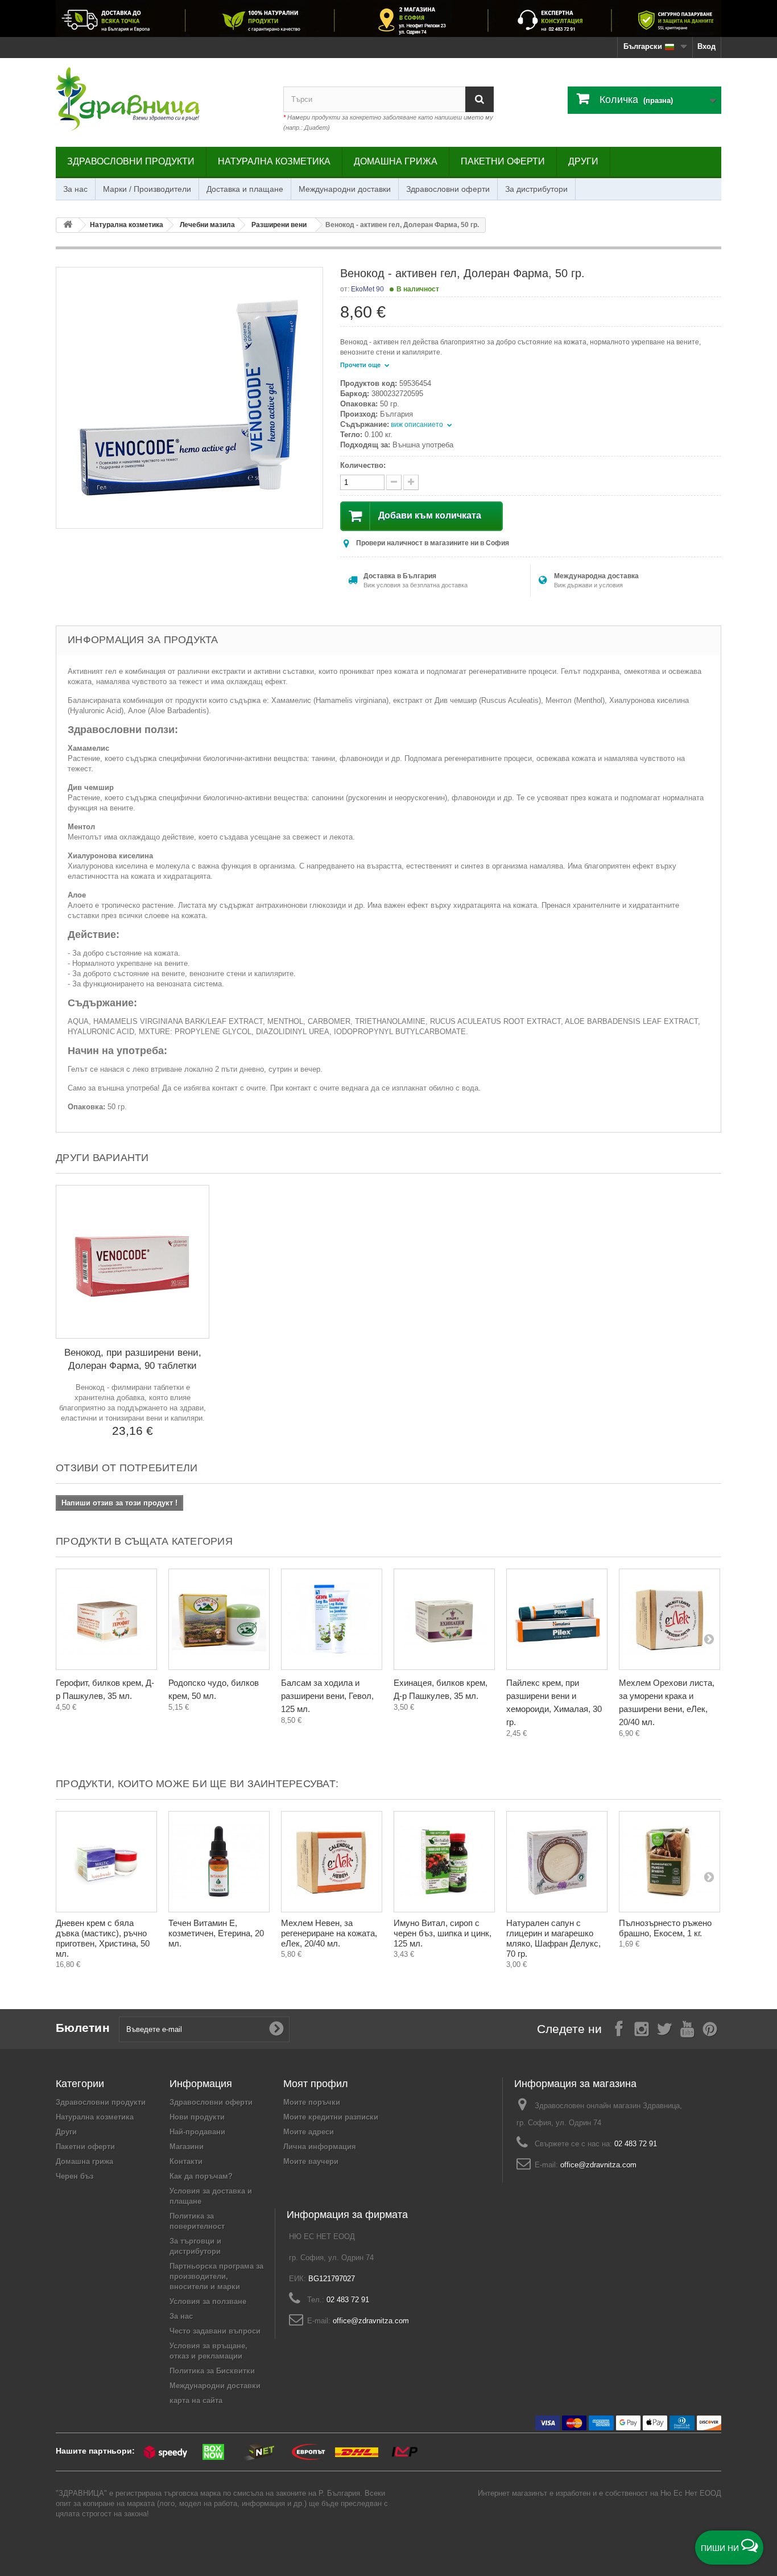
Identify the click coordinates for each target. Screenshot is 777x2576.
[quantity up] (394, 482)
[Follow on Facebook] (619, 2028)
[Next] (709, 1639)
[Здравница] (388, 18)
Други (583, 161)
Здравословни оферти (448, 189)
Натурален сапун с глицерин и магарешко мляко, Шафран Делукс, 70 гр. (553, 1938)
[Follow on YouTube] (687, 2028)
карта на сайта (196, 2400)
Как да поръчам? (201, 2176)
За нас (75, 189)
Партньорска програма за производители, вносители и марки (216, 2276)
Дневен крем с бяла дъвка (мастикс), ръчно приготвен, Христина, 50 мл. (103, 1938)
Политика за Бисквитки (212, 2371)
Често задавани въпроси (215, 2331)
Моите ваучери (311, 2161)
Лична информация (320, 2147)
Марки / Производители (147, 189)
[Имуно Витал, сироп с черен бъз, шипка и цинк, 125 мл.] (444, 1862)
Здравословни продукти (131, 161)
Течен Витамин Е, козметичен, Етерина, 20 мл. (216, 1933)
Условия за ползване (208, 2301)
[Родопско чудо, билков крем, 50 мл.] (219, 1619)
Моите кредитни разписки (331, 2117)
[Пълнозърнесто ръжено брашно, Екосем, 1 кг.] (669, 1862)
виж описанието (418, 425)
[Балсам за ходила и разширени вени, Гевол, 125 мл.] (332, 1619)
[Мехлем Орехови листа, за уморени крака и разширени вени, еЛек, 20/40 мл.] (669, 1619)
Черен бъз (75, 2176)
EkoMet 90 (367, 289)
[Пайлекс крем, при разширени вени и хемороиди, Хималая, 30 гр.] (557, 1619)
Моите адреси (309, 2132)
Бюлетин (83, 2028)
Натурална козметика (274, 161)
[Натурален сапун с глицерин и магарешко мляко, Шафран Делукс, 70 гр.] (557, 1862)
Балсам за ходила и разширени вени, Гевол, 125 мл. (327, 1696)
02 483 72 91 (636, 2144)
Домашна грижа (396, 161)
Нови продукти (197, 2117)
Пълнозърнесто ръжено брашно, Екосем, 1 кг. (665, 1928)
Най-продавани (197, 2132)
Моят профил (316, 2084)
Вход (706, 46)
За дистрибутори (536, 189)
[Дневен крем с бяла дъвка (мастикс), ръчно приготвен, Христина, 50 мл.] (106, 1862)
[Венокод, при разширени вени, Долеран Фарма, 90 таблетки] (133, 1262)
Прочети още (361, 365)
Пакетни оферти (503, 161)
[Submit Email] (276, 2029)
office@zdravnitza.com (598, 2165)
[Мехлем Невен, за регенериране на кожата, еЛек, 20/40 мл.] (332, 1862)
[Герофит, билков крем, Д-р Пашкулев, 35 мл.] (106, 1619)
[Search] (480, 99)
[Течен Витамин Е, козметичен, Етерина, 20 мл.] (219, 1862)
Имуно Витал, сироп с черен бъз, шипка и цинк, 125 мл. (443, 1933)
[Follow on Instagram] (642, 2028)
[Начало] (68, 225)
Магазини (187, 2147)
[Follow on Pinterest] (710, 2028)
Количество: (363, 465)
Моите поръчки (312, 2102)
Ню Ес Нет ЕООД (691, 2493)
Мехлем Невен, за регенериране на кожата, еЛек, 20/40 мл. (329, 1933)
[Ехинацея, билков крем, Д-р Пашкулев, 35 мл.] (444, 1619)
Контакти (186, 2161)
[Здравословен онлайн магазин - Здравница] (161, 100)
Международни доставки (345, 189)
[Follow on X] (664, 2028)
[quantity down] (411, 482)
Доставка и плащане (245, 189)
